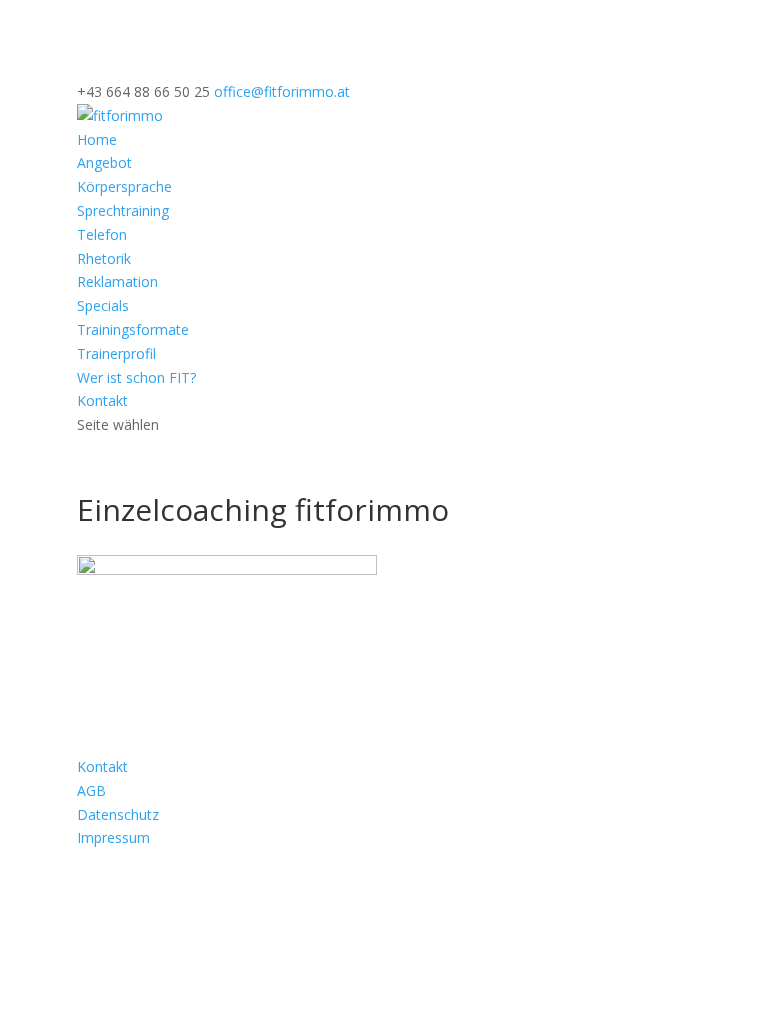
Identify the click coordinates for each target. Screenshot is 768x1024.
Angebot (104, 162)
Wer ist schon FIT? (136, 377)
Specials (103, 305)
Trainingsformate (133, 329)
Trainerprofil (116, 353)
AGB (91, 790)
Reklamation (117, 281)
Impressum (113, 837)
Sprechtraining (123, 210)
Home (97, 139)
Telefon (102, 234)
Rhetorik (104, 258)
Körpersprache (124, 186)
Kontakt (102, 400)
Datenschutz (118, 814)
